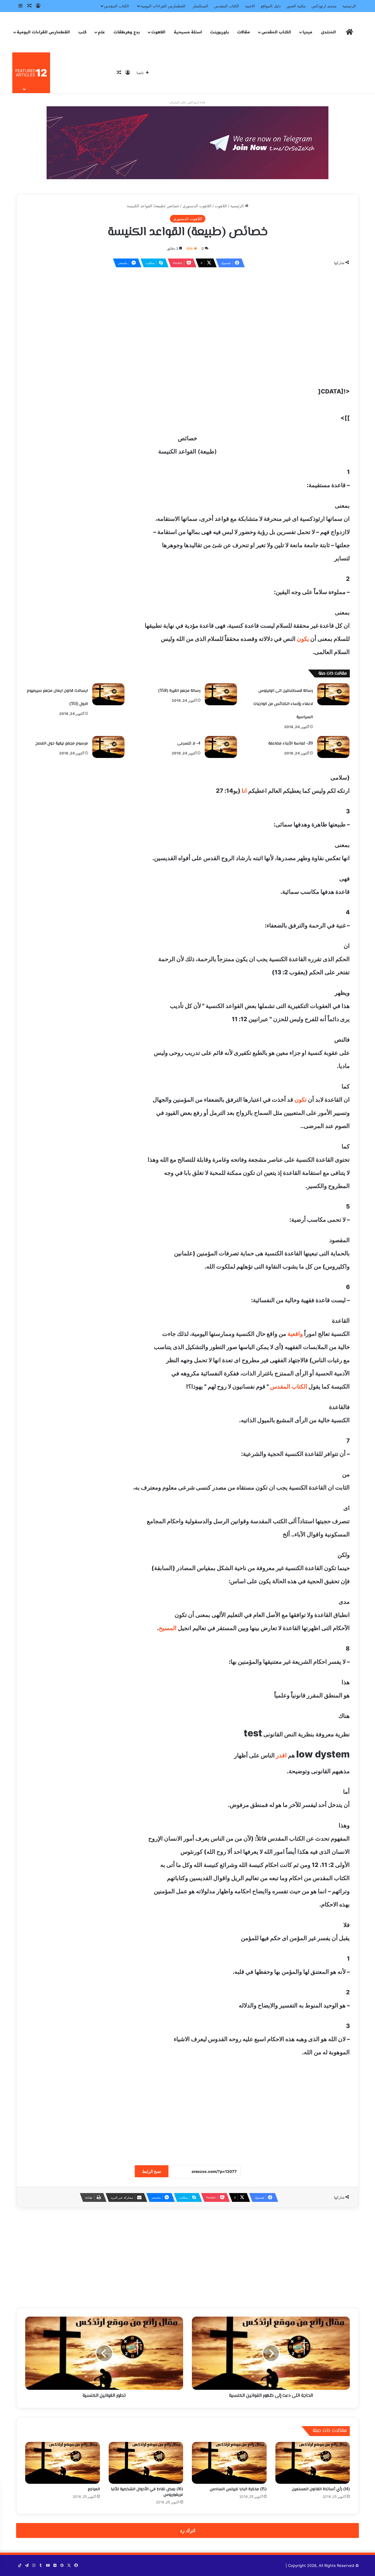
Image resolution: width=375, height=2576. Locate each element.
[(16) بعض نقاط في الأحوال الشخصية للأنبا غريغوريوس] (146, 2463)
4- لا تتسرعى (189, 744)
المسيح (168, 1628)
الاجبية (250, 6)
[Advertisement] (187, 315)
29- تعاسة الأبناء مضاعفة (291, 744)
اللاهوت (158, 32)
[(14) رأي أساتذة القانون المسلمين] (313, 2463)
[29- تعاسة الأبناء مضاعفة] (333, 747)
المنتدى (328, 32)
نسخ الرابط (152, 2171)
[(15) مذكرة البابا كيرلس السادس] (229, 2463)
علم (101, 32)
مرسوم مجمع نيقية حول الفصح (62, 744)
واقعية (295, 1334)
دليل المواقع (271, 6)
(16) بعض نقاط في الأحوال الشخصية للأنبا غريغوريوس (147, 2492)
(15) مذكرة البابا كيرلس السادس (238, 2489)
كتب (82, 32)
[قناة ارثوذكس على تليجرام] (187, 142)
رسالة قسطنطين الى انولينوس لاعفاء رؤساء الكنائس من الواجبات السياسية (283, 704)
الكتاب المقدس (227, 6)
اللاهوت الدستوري (197, 206)
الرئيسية (349, 6)
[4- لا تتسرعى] (221, 747)
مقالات (243, 32)
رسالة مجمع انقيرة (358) (179, 691)
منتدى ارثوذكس (324, 6)
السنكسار (201, 6)
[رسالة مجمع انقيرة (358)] (221, 694)
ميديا (307, 32)
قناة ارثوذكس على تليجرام (187, 102)
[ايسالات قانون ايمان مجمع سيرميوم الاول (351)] (108, 694)
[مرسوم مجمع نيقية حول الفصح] (108, 747)
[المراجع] (63, 2463)
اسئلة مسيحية (188, 32)
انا (244, 791)
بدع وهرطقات (127, 32)
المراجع (94, 2489)
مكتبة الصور (296, 6)
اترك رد (188, 2530)
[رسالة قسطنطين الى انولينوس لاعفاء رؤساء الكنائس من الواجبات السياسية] (333, 694)
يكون (303, 639)
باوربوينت (219, 32)
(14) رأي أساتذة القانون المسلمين (321, 2489)
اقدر (281, 1755)
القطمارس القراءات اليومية (163, 6)
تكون (301, 1100)
